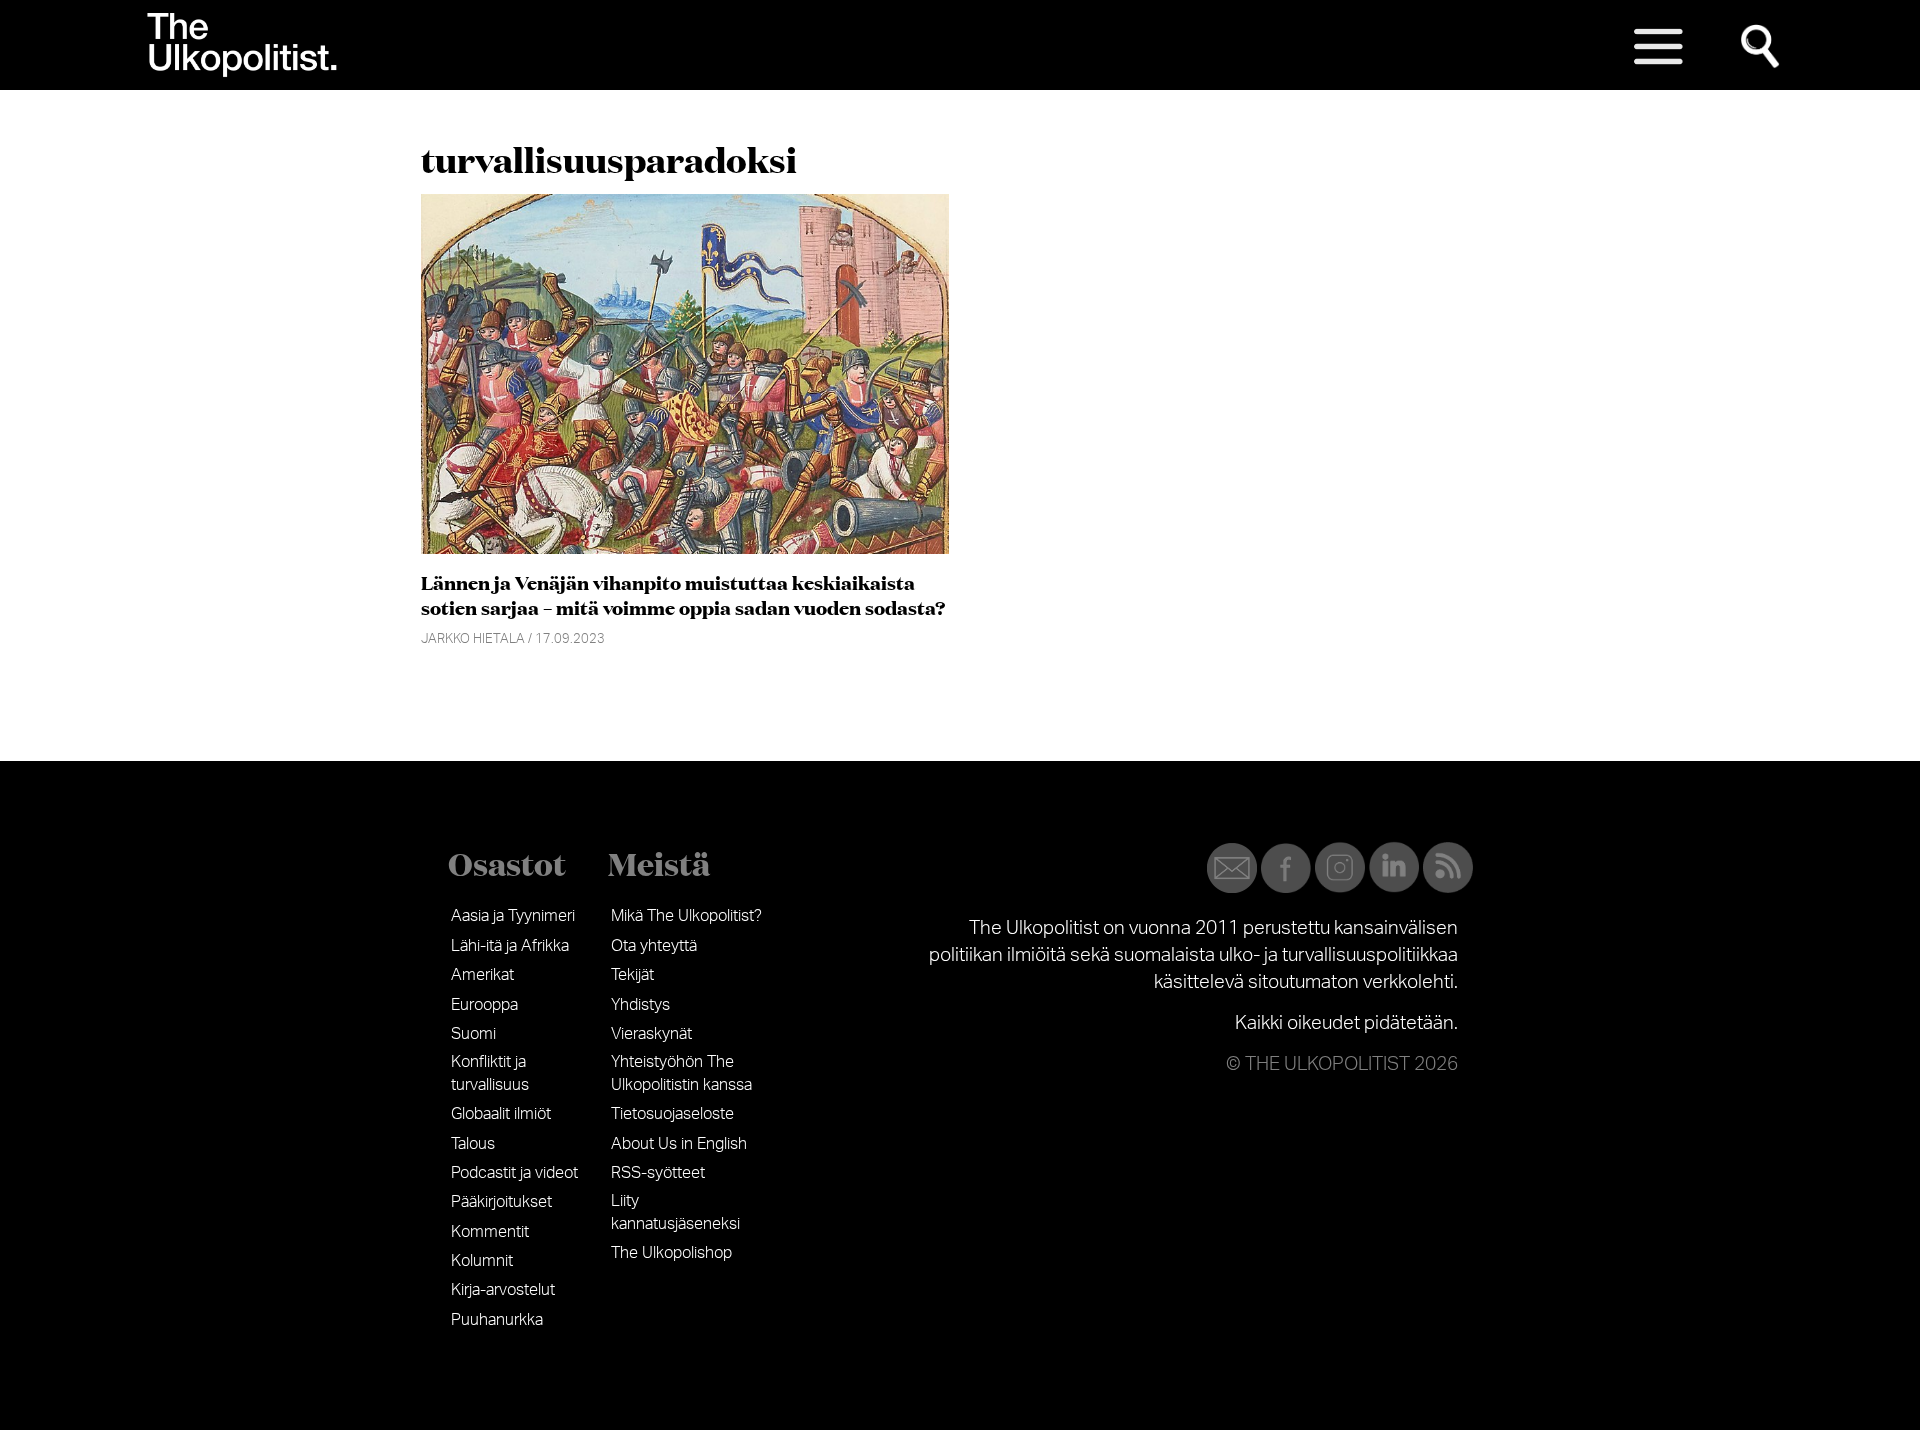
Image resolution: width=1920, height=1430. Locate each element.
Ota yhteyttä (654, 946)
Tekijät (632, 975)
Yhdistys (640, 1005)
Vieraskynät (651, 1034)
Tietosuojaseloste (672, 1114)
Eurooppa (484, 1005)
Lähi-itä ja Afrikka (510, 946)
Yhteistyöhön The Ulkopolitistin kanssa (681, 1073)
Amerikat (482, 975)
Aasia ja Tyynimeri (513, 916)
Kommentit (490, 1232)
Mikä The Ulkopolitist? (686, 916)
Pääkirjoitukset (501, 1202)
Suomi (473, 1034)
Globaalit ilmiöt (501, 1114)
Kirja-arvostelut (503, 1290)
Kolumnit (482, 1261)
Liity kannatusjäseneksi (675, 1212)
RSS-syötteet (658, 1173)
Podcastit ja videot (514, 1173)
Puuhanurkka (497, 1320)
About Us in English (679, 1144)
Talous (473, 1144)
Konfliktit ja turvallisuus (490, 1073)
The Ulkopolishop (671, 1253)
